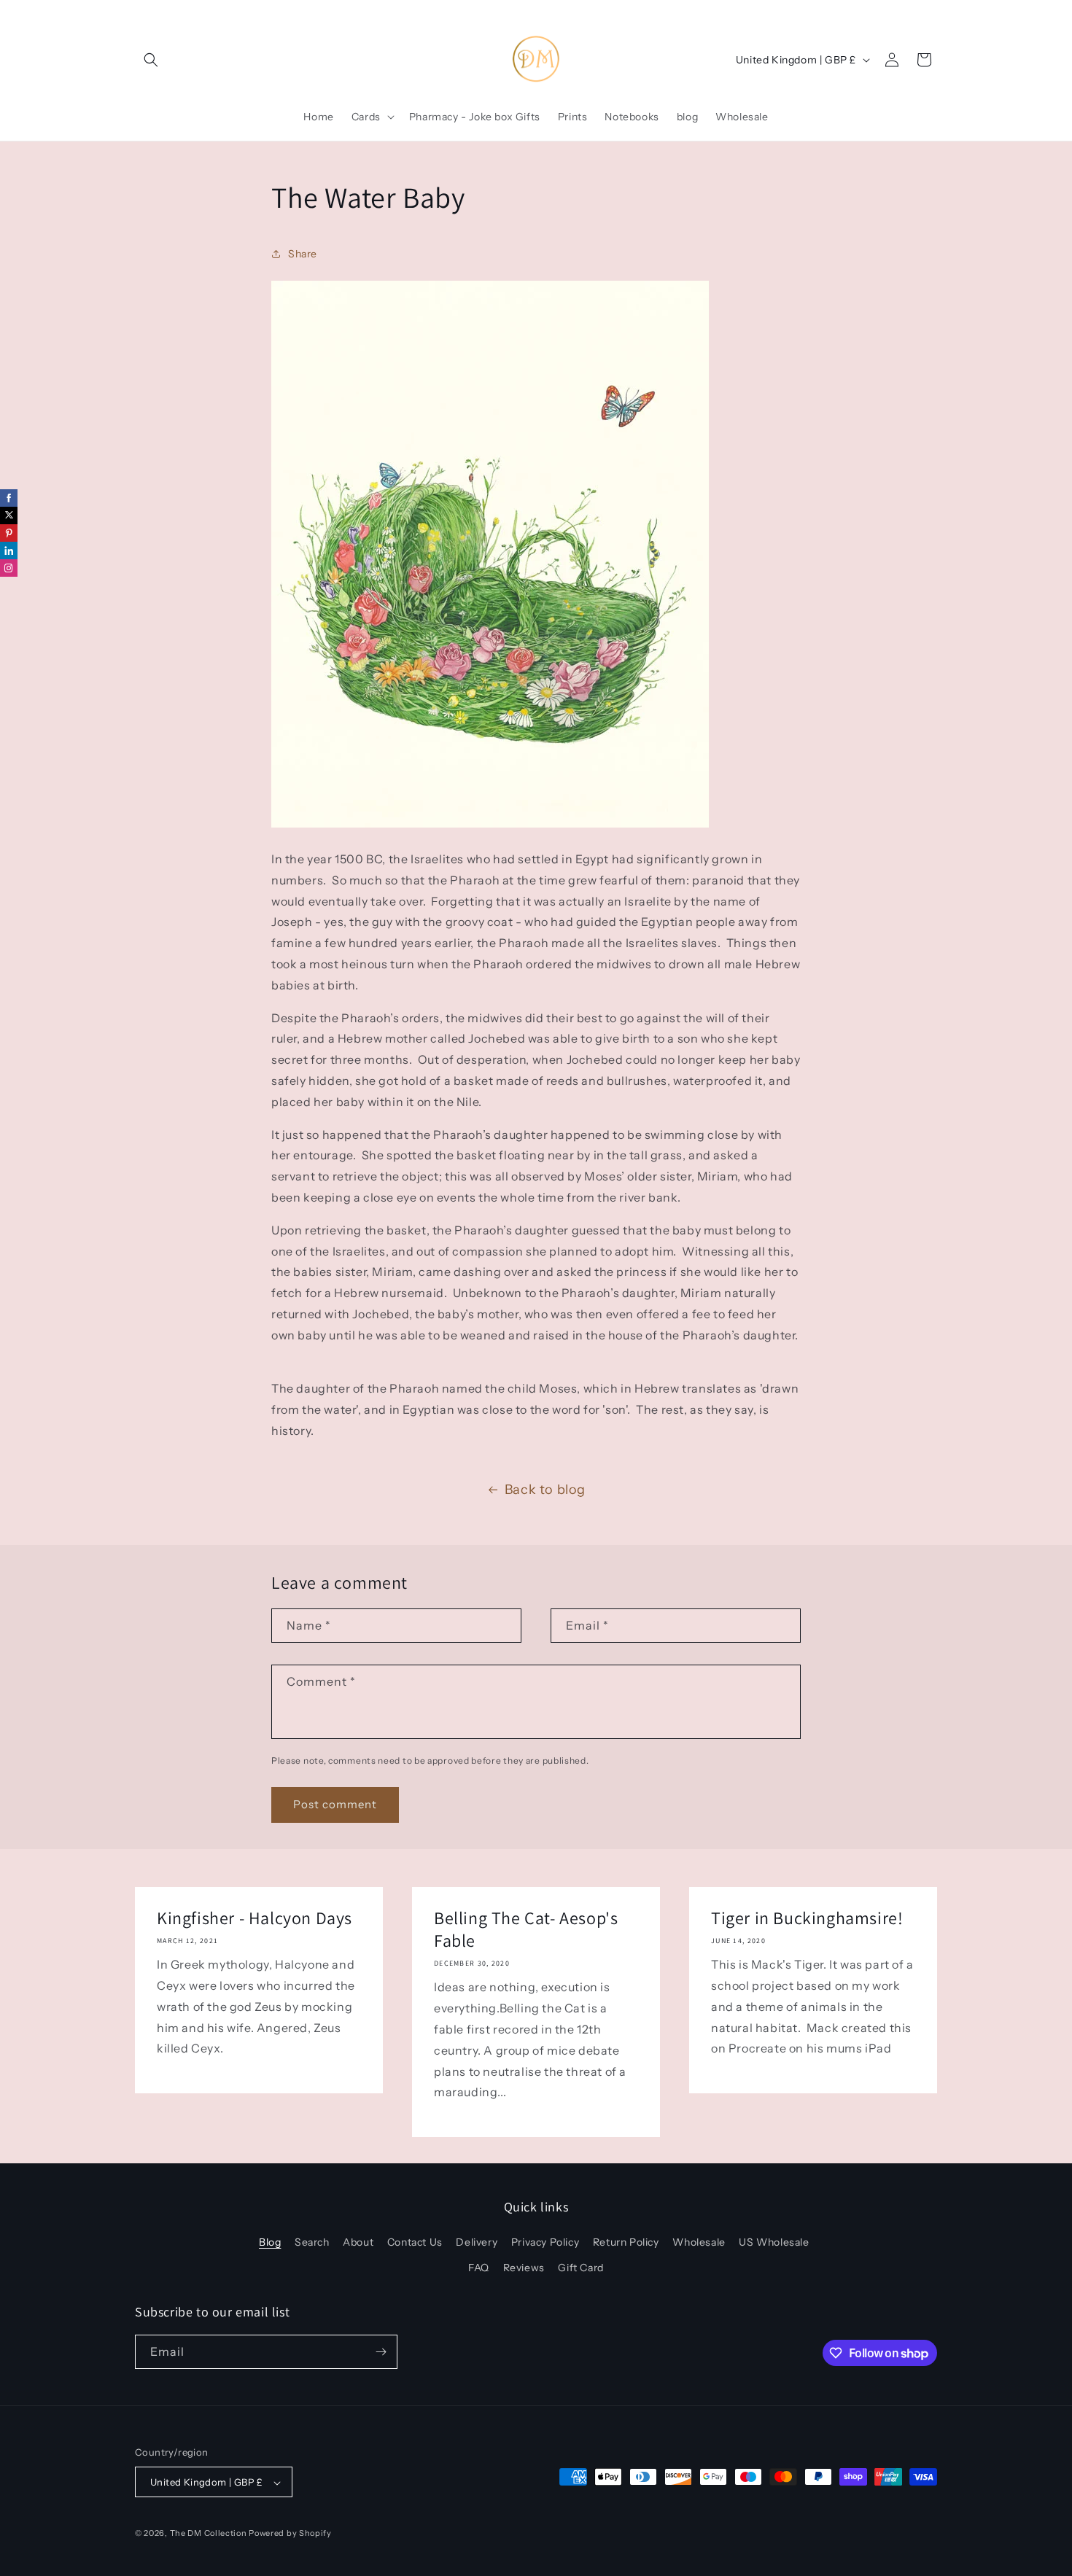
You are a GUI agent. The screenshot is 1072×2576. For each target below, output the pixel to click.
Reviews (524, 2268)
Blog (270, 2242)
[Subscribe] (381, 2352)
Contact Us (415, 2242)
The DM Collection (209, 2534)
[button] (151, 60)
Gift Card (580, 2268)
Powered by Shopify (290, 2534)
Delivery (477, 2242)
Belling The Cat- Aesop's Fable (526, 1929)
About (358, 2242)
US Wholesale (774, 2242)
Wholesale (699, 2242)
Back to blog (545, 1490)
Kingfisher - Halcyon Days (255, 1918)
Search (312, 2242)
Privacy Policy (545, 2242)
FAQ (479, 2268)
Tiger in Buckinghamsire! (807, 1918)
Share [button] (303, 254)
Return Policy (626, 2242)
